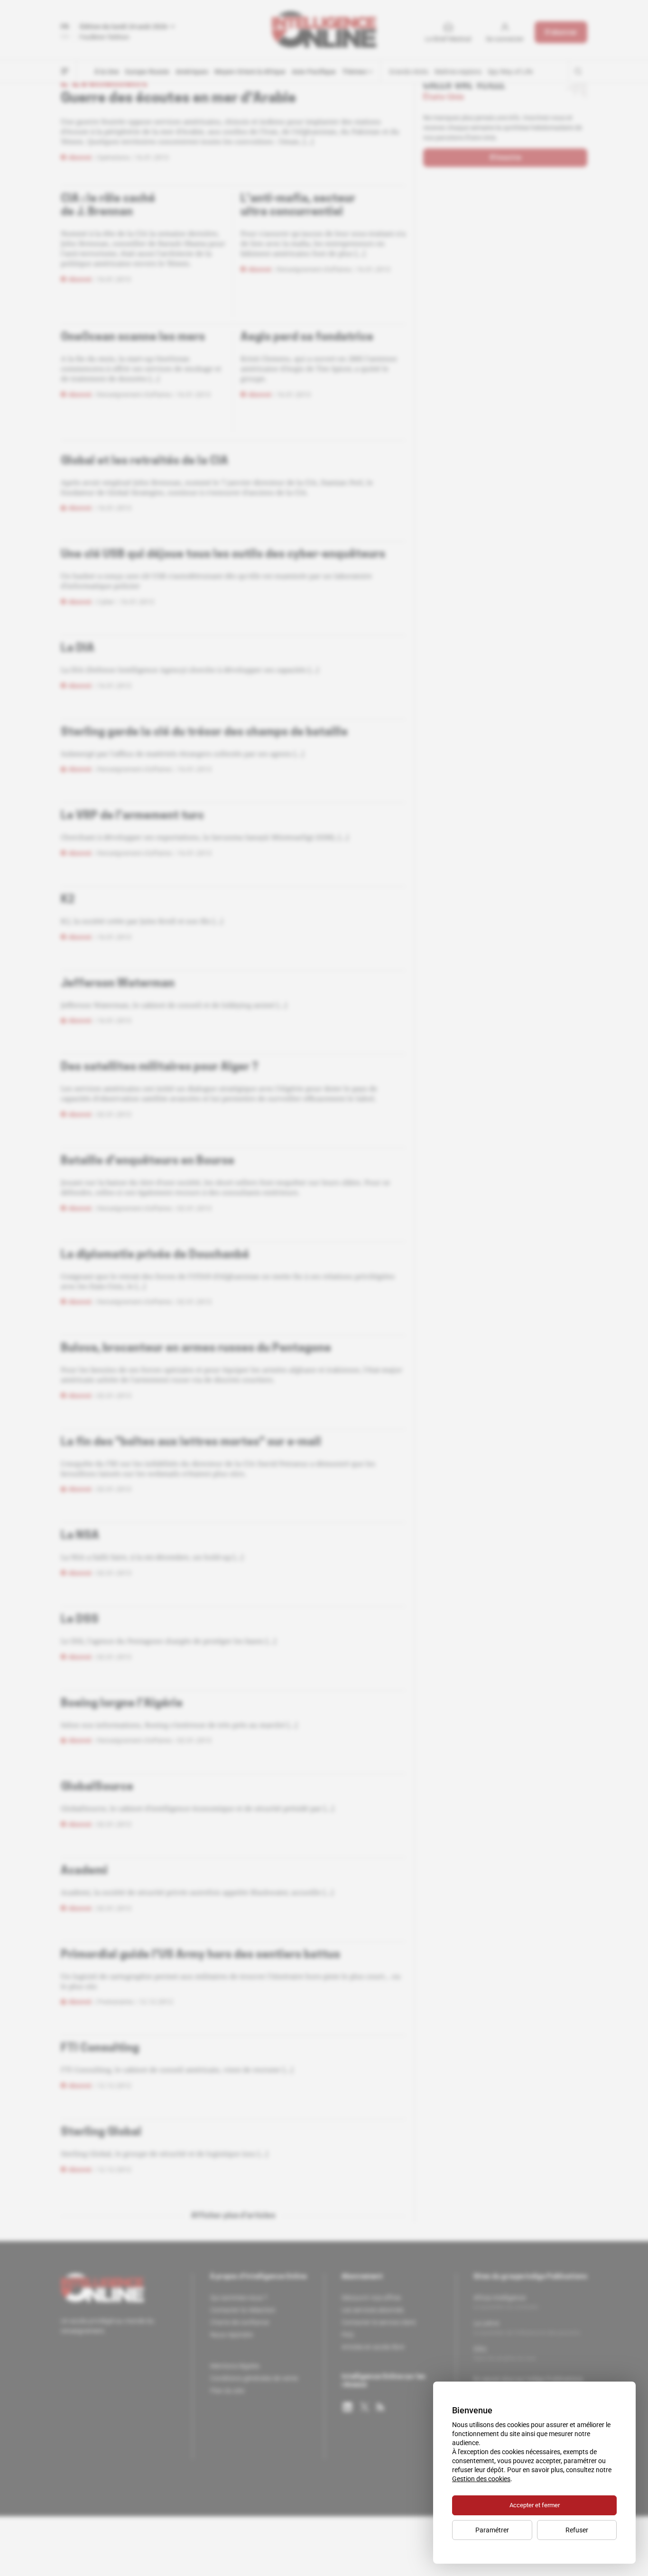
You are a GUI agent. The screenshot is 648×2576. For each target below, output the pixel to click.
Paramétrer (492, 2530)
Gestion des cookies (481, 2479)
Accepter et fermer (535, 2505)
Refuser (577, 2530)
